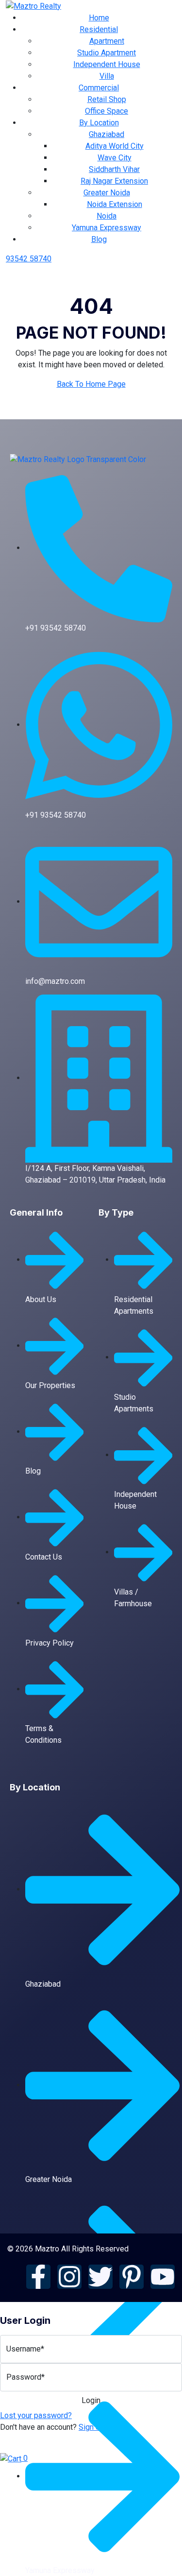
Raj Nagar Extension (114, 181)
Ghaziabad (107, 134)
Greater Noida (107, 193)
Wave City (115, 158)
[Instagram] (69, 2277)
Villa (107, 76)
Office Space (107, 111)
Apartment (107, 41)
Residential (99, 29)
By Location (99, 123)
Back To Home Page (91, 384)
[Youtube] (163, 2277)
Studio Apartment (107, 53)
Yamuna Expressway (107, 228)
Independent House (107, 64)
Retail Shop (107, 99)
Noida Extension (115, 204)
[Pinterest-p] (132, 2277)
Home (99, 18)
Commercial (99, 88)
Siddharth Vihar (114, 169)
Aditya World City (115, 146)
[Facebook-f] (38, 2277)
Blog (99, 239)
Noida (107, 216)
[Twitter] (100, 2277)
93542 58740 (29, 259)
